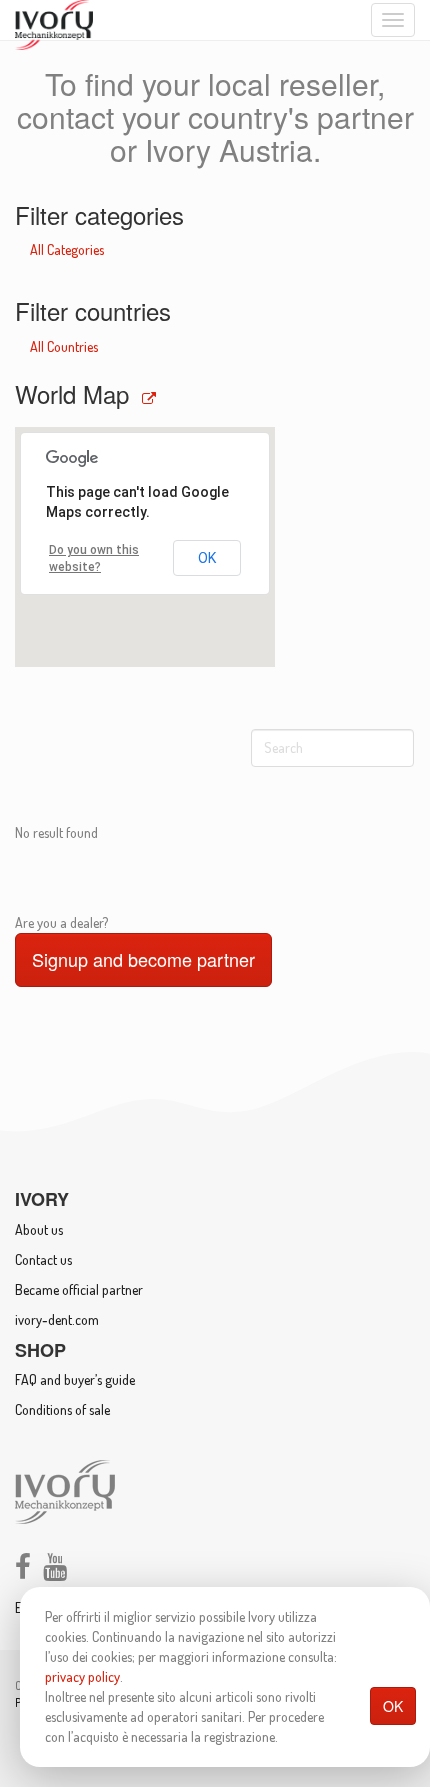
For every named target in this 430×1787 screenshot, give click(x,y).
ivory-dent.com (57, 1319)
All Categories (67, 249)
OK (393, 1706)
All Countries (64, 346)
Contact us (43, 1259)
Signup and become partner (143, 959)
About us (39, 1229)
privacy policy (82, 1676)
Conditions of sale (62, 1409)
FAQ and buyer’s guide (75, 1379)
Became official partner (79, 1289)
